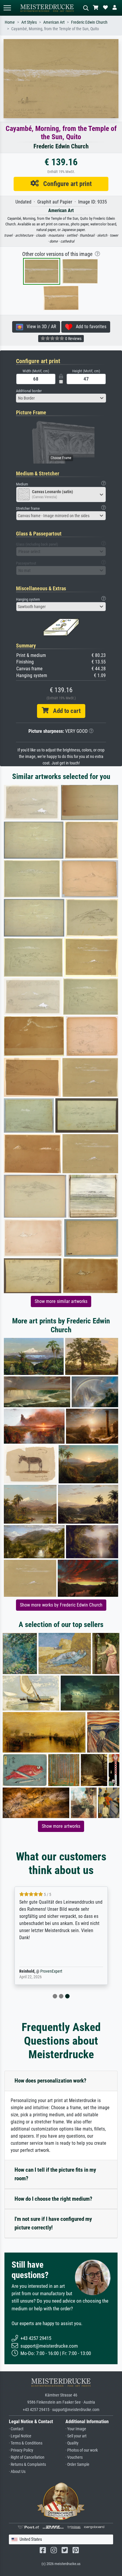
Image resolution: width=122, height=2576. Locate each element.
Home (10, 22)
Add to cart (65, 711)
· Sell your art (76, 2436)
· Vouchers (74, 2457)
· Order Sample (77, 2464)
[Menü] (7, 8)
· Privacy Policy (21, 2450)
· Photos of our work (82, 2450)
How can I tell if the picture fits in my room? (55, 2174)
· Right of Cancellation (27, 2457)
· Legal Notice (20, 2436)
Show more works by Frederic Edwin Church (61, 1605)
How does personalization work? (50, 2081)
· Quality (72, 2443)
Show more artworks (61, 1826)
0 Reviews (73, 339)
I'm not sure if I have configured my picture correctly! (53, 2223)
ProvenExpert (51, 1971)
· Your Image (76, 2429)
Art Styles (29, 22)
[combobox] (61, 398)
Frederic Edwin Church (89, 22)
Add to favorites (89, 327)
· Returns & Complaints (27, 2464)
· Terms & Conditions (26, 2443)
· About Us (17, 2472)
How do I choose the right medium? (53, 2199)
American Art (54, 22)
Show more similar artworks (61, 1301)
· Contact (16, 2429)
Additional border (29, 391)
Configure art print (65, 184)
